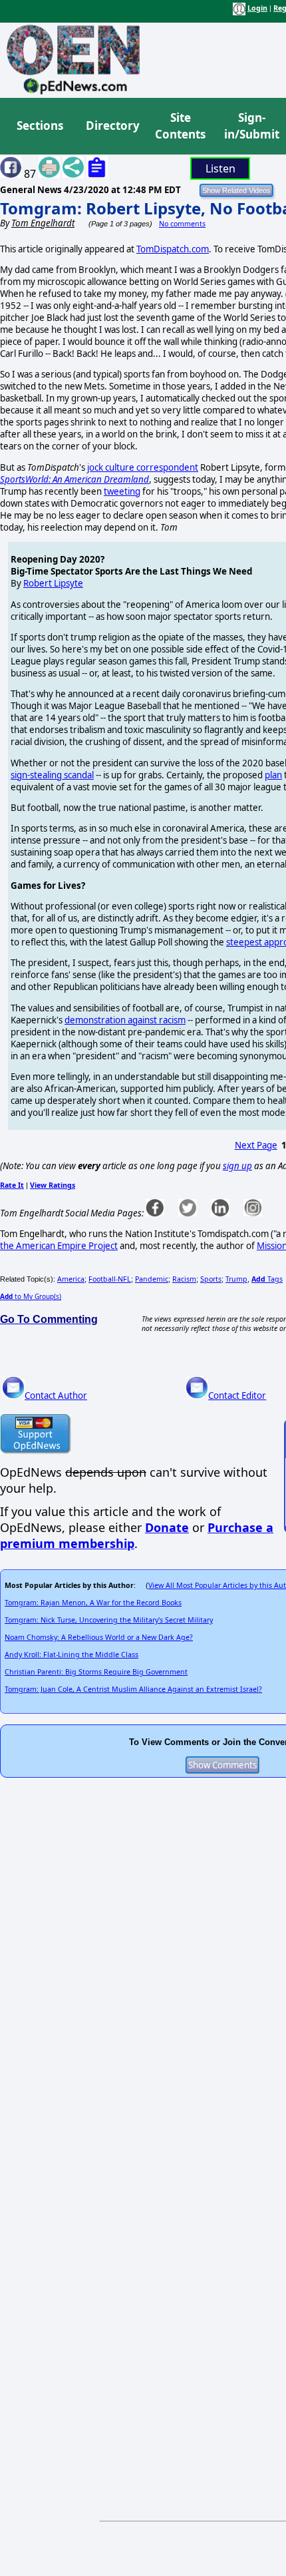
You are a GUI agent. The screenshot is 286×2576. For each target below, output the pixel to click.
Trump (236, 1279)
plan (273, 775)
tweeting (122, 491)
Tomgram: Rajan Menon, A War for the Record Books (93, 1603)
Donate (167, 1527)
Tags (267, 1279)
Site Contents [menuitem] (180, 126)
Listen (220, 168)
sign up (237, 1166)
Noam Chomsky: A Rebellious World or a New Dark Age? (99, 1637)
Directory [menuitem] (112, 126)
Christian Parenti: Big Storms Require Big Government (96, 1672)
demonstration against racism (125, 1020)
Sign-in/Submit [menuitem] (250, 126)
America (71, 1279)
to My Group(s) (31, 1296)
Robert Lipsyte (53, 583)
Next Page (256, 1145)
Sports (211, 1279)
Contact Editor (237, 1396)
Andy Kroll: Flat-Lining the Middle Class (71, 1655)
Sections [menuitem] (40, 126)
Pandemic (152, 1279)
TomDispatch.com (173, 249)
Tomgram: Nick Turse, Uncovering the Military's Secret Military (109, 1620)
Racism (184, 1279)
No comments (182, 224)
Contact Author (56, 1396)
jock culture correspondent (143, 467)
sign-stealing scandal (52, 775)
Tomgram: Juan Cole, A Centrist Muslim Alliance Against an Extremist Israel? (133, 1689)
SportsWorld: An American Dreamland (74, 479)
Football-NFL (110, 1279)
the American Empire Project (59, 1246)
